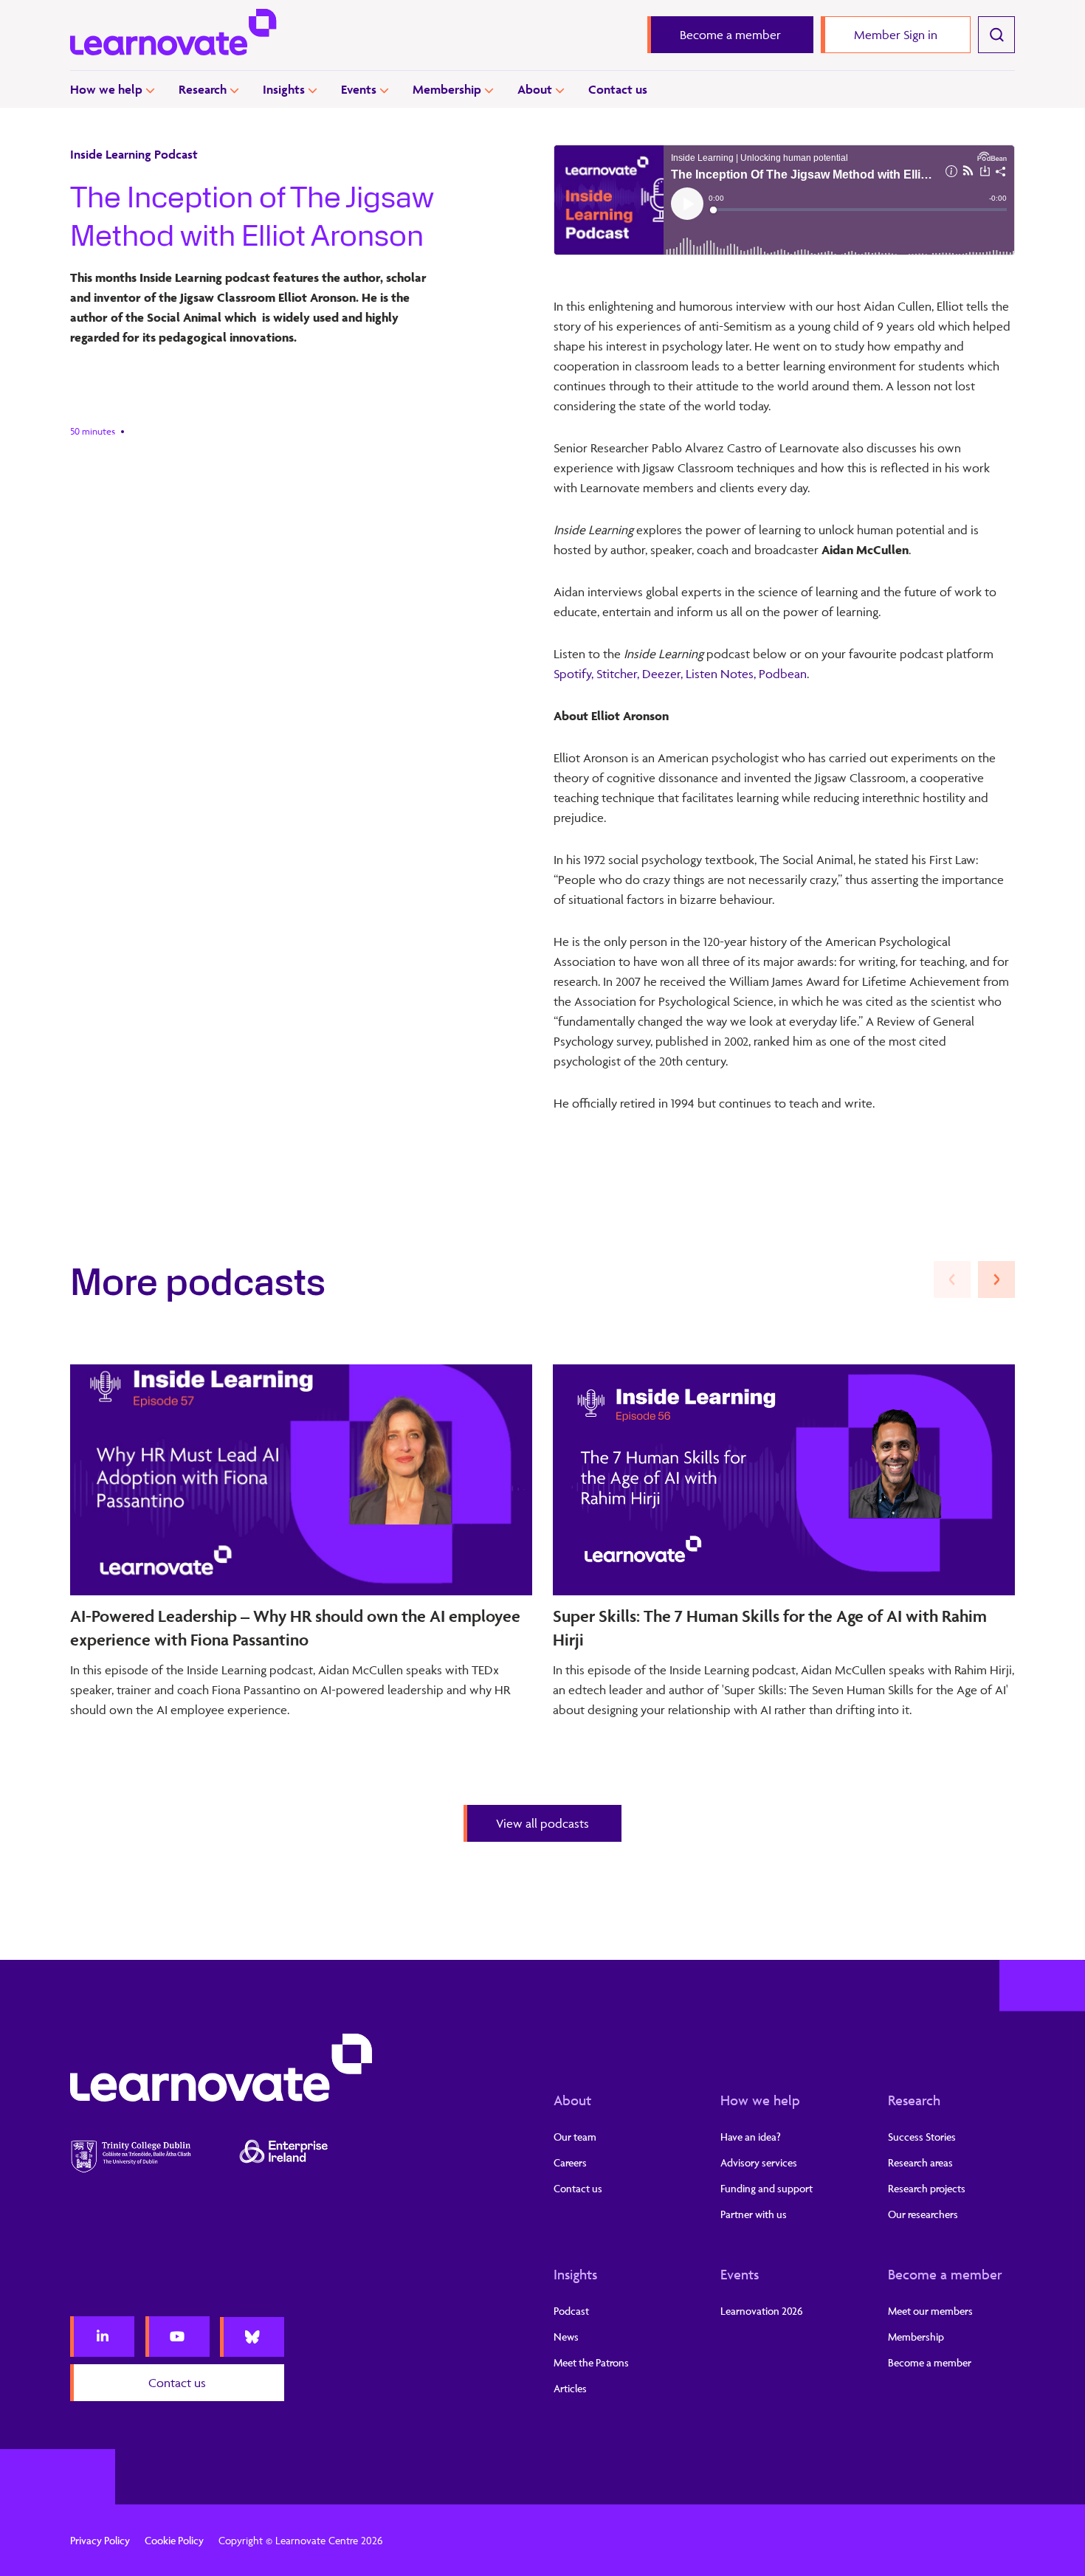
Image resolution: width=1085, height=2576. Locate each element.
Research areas (920, 2162)
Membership (447, 89)
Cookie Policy (174, 2540)
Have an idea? (751, 2137)
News (566, 2337)
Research (203, 89)
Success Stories (922, 2137)
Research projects (927, 2188)
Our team (575, 2137)
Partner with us (754, 2214)
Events (359, 89)
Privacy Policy (100, 2540)
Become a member (945, 2274)
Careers (570, 2162)
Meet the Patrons (591, 2362)
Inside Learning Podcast (134, 154)
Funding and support (767, 2188)
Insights (284, 89)
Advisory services (759, 2162)
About (535, 89)
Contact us (618, 89)
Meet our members (930, 2311)
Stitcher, (618, 674)
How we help (106, 89)
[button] (996, 1280)
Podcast (571, 2311)
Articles (570, 2388)
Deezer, (662, 674)
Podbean (783, 674)
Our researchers (923, 2214)
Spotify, (575, 674)
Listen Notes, (721, 674)
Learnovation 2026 (762, 2311)
